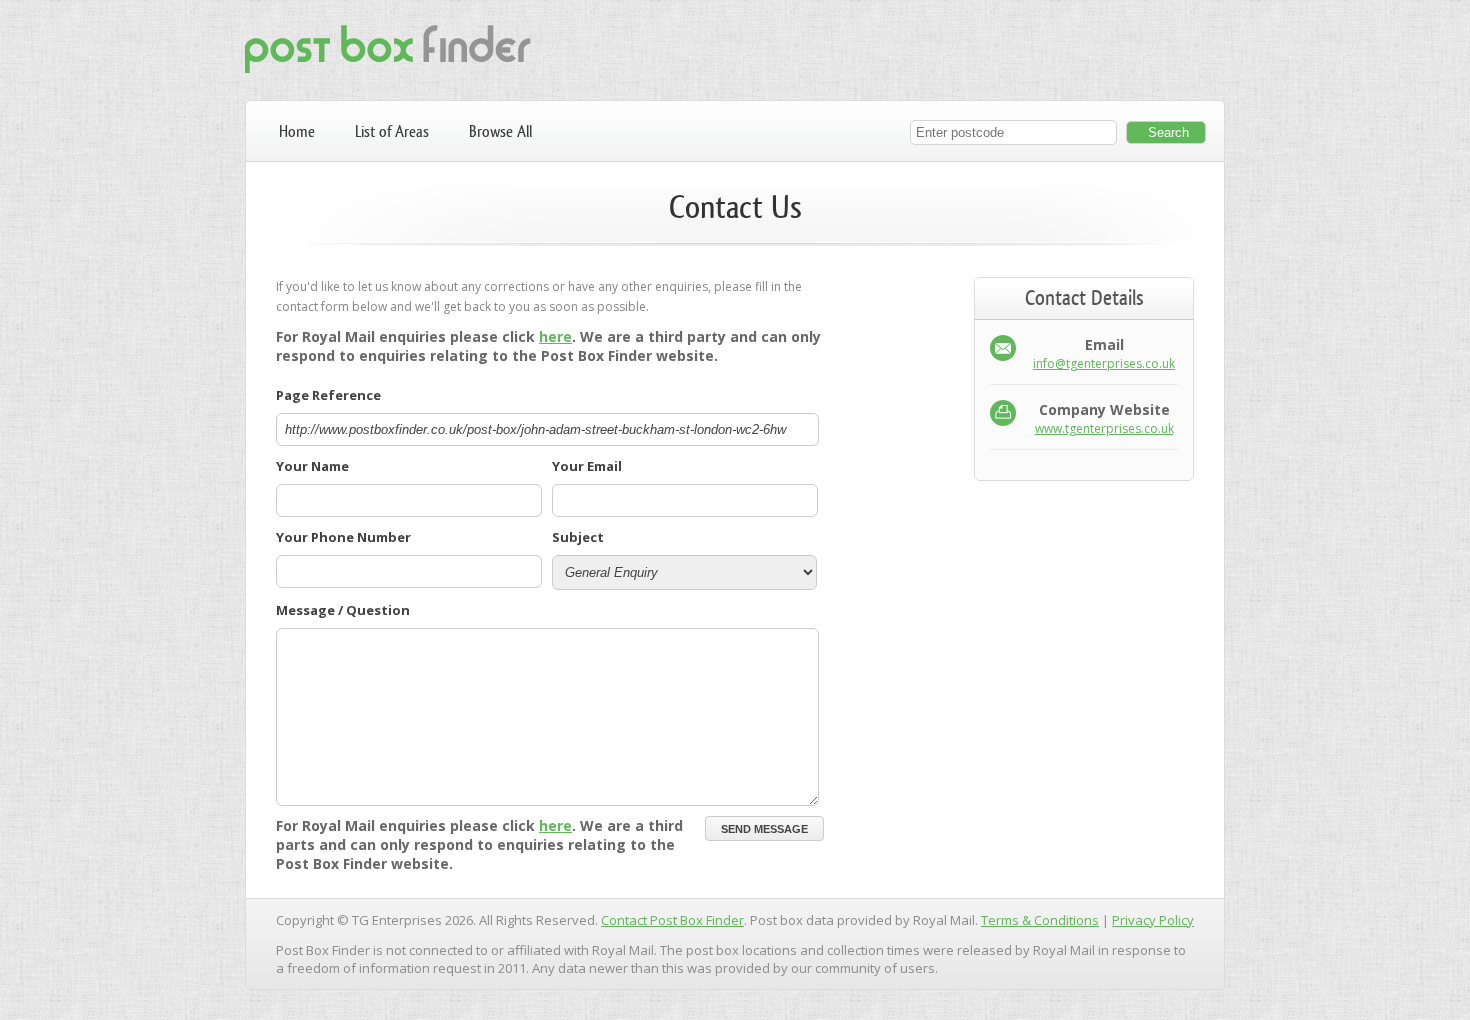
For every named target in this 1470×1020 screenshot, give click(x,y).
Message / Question (343, 610)
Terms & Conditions (1040, 920)
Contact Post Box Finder (672, 920)
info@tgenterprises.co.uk (1104, 363)
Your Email (587, 466)
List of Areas (392, 131)
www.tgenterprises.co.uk (1104, 428)
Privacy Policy (1153, 920)
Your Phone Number (343, 537)
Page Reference (328, 395)
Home (297, 131)
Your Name (312, 466)
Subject (578, 537)
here (555, 336)
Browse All (500, 131)
